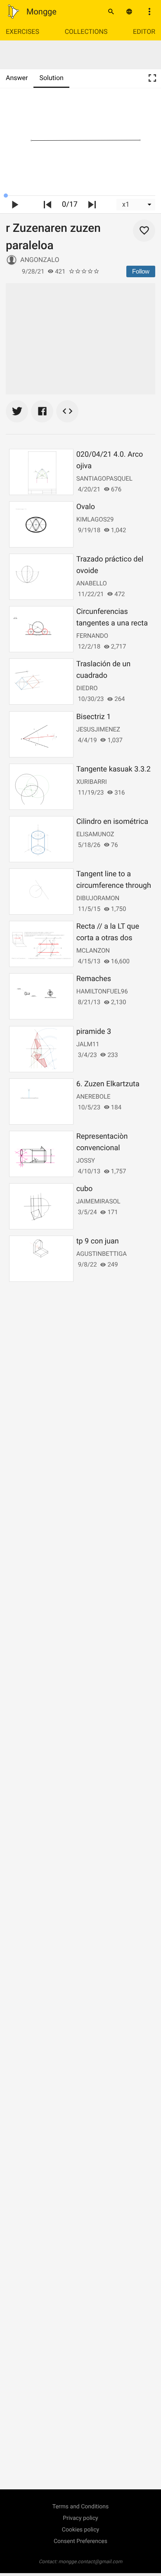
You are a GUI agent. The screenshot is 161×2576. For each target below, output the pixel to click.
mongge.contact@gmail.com (91, 2562)
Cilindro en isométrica (112, 822)
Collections (86, 32)
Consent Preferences (80, 2541)
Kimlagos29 (95, 519)
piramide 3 (94, 1032)
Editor (144, 32)
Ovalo (86, 507)
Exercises (22, 32)
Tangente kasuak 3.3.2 (114, 769)
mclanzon (93, 951)
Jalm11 (88, 1044)
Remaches (94, 979)
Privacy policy (80, 2518)
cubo (85, 1189)
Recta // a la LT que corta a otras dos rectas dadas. (108, 938)
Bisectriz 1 (94, 717)
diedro (87, 688)
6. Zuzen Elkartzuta (108, 1084)
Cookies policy (80, 2530)
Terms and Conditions (81, 2507)
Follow (141, 271)
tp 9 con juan (98, 1241)
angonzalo (40, 260)
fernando (92, 636)
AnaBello (92, 583)
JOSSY (86, 1161)
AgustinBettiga (102, 1254)
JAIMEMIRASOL (98, 1201)
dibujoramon (98, 898)
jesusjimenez (98, 729)
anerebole (94, 1097)
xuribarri (92, 782)
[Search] (111, 12)
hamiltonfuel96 (102, 991)
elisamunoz (95, 834)
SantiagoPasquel (104, 479)
